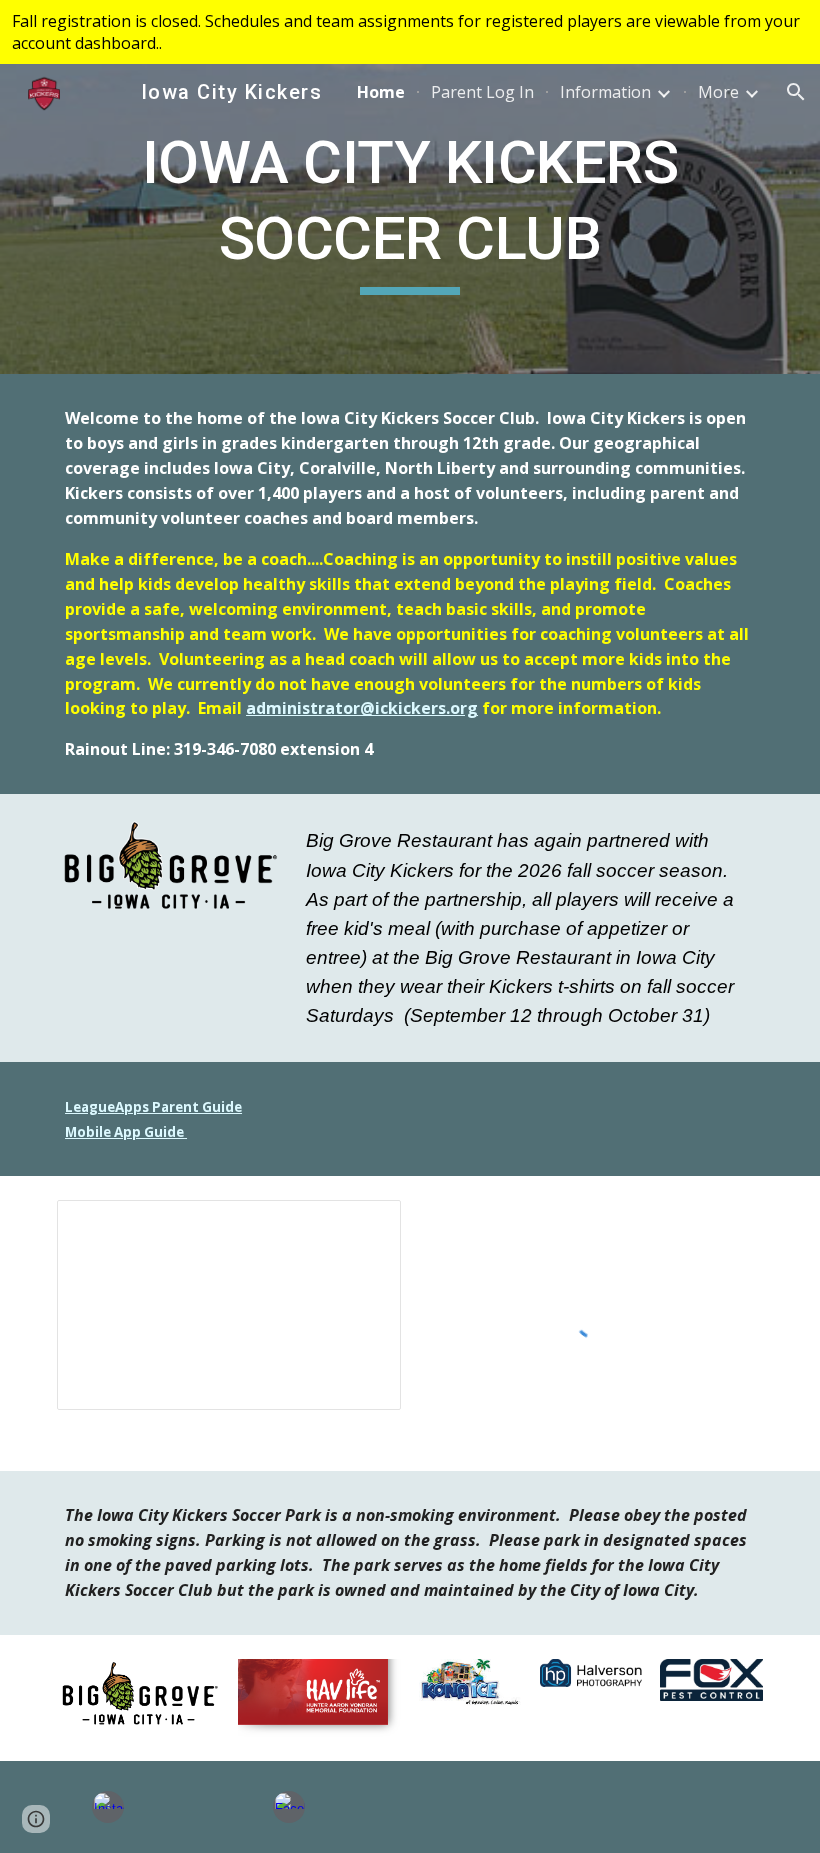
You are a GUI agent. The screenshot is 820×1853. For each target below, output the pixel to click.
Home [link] (381, 92)
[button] (796, 92)
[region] (410, 32)
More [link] (718, 92)
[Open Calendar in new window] (363, 1226)
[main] (410, 218)
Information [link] (605, 92)
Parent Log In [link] (482, 92)
